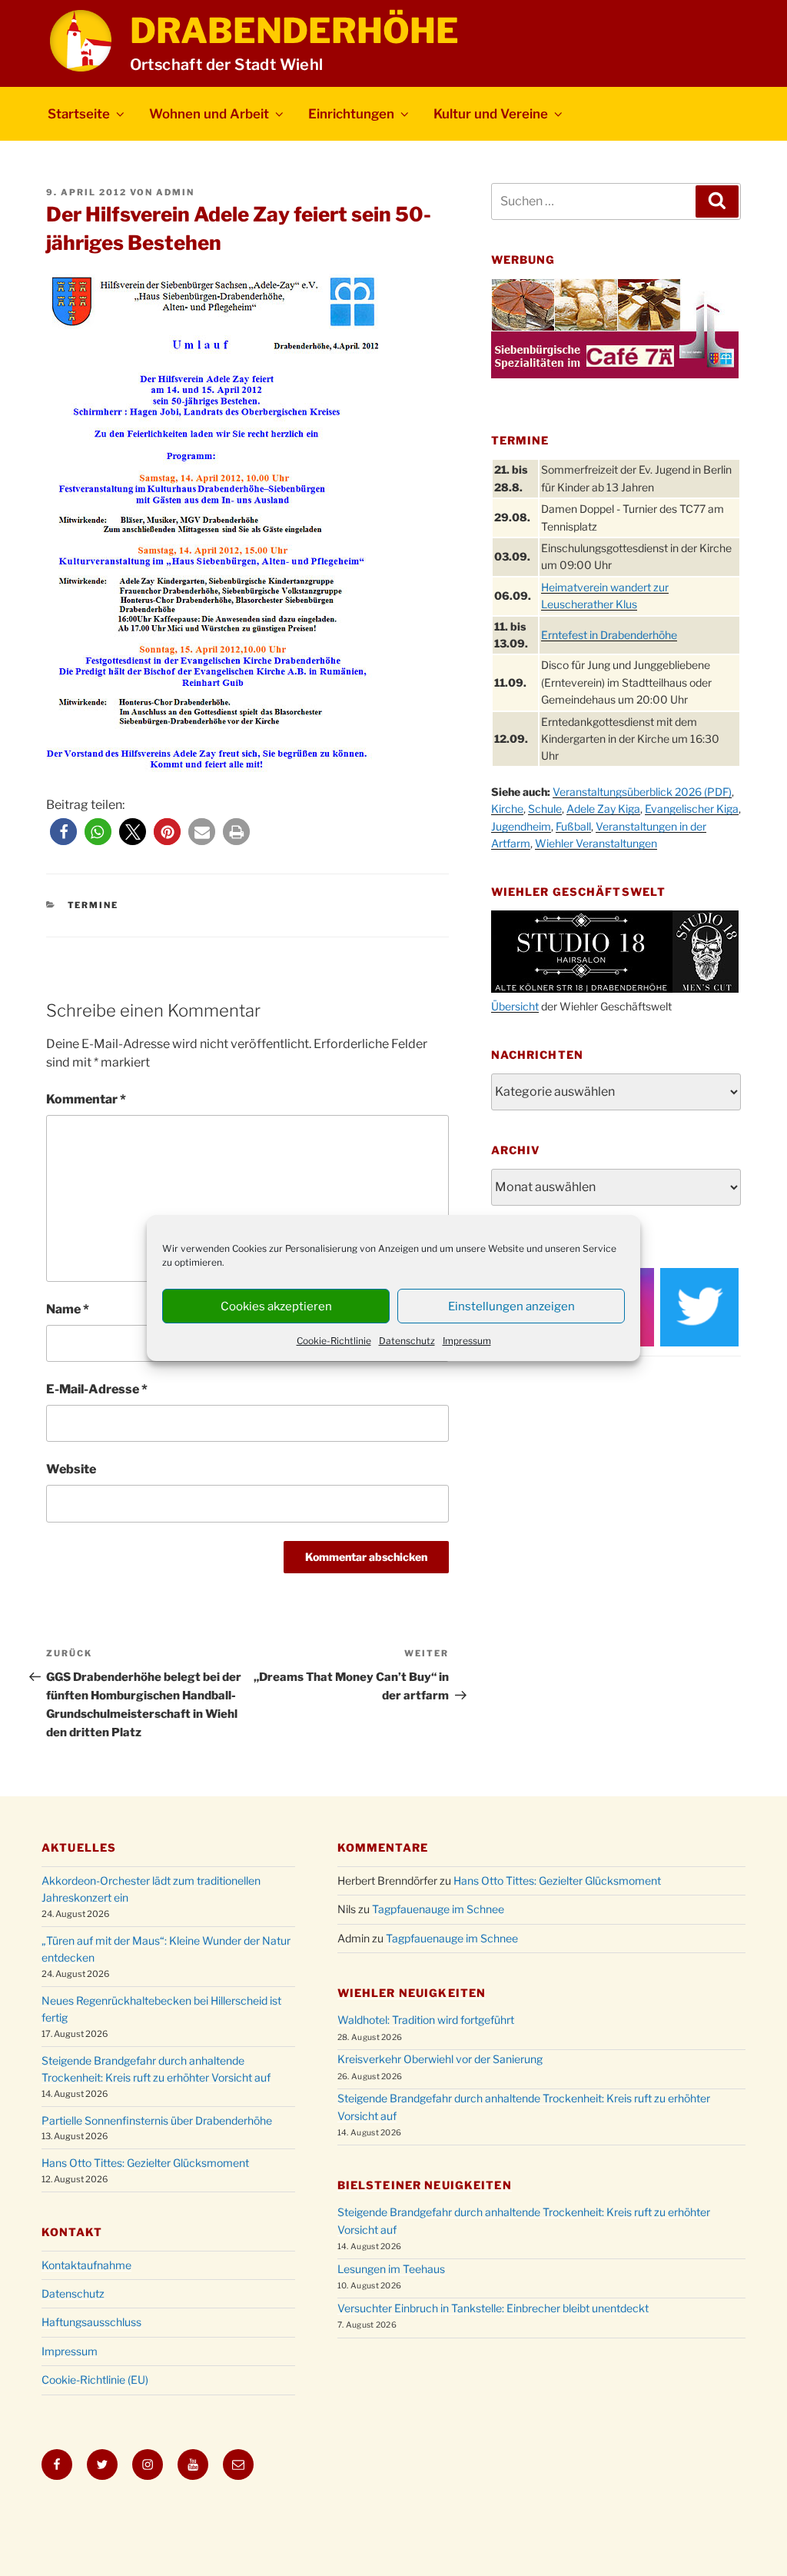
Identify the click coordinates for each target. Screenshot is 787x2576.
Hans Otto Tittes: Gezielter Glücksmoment (145, 2163)
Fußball (573, 826)
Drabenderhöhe (294, 31)
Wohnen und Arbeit (209, 114)
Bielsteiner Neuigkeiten (425, 2185)
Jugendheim (521, 826)
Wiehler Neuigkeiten (412, 1993)
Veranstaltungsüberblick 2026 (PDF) (642, 792)
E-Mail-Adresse (97, 1389)
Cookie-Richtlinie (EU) (95, 2380)
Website (71, 1469)
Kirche (507, 809)
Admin (175, 192)
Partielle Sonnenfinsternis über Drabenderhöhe (157, 2120)
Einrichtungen (351, 114)
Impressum (467, 1341)
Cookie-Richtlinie (334, 1341)
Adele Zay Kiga (603, 809)
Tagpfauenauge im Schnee (438, 1909)
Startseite (79, 114)
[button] (63, 832)
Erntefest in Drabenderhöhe (609, 635)
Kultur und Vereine (491, 114)
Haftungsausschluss (91, 2322)
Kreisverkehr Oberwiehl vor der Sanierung (440, 2059)
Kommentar (86, 1099)
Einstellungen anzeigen (511, 1306)
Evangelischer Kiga (692, 809)
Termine (93, 905)
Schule (545, 809)
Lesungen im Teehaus (391, 2269)
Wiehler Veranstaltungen (596, 843)
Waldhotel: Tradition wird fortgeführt (426, 2020)
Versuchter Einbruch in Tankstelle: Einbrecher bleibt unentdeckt (493, 2308)
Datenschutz (407, 1341)
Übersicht (515, 1006)
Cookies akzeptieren (276, 1306)
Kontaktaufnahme (86, 2265)
